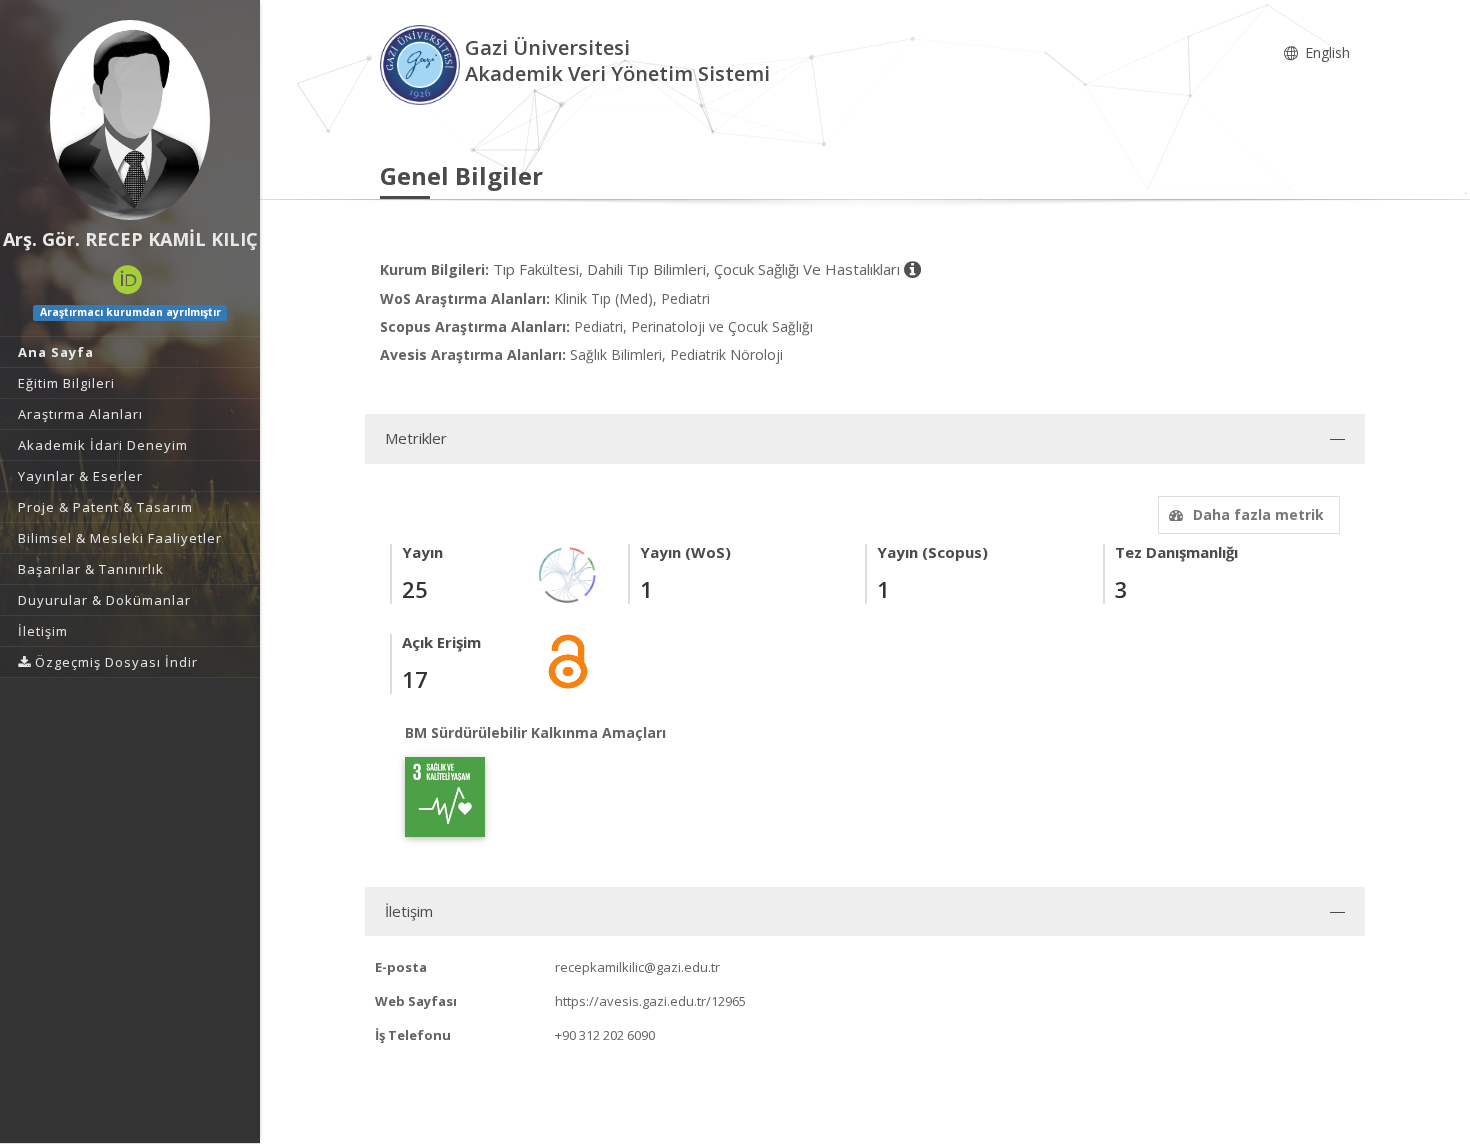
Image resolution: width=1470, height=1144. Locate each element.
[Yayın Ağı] (568, 573)
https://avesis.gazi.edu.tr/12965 (650, 1001)
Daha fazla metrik (1258, 514)
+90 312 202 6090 (605, 1035)
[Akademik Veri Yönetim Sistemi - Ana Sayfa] (422, 63)
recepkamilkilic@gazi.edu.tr (637, 967)
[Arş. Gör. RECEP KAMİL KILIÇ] (130, 120)
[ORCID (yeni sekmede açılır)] (128, 280)
